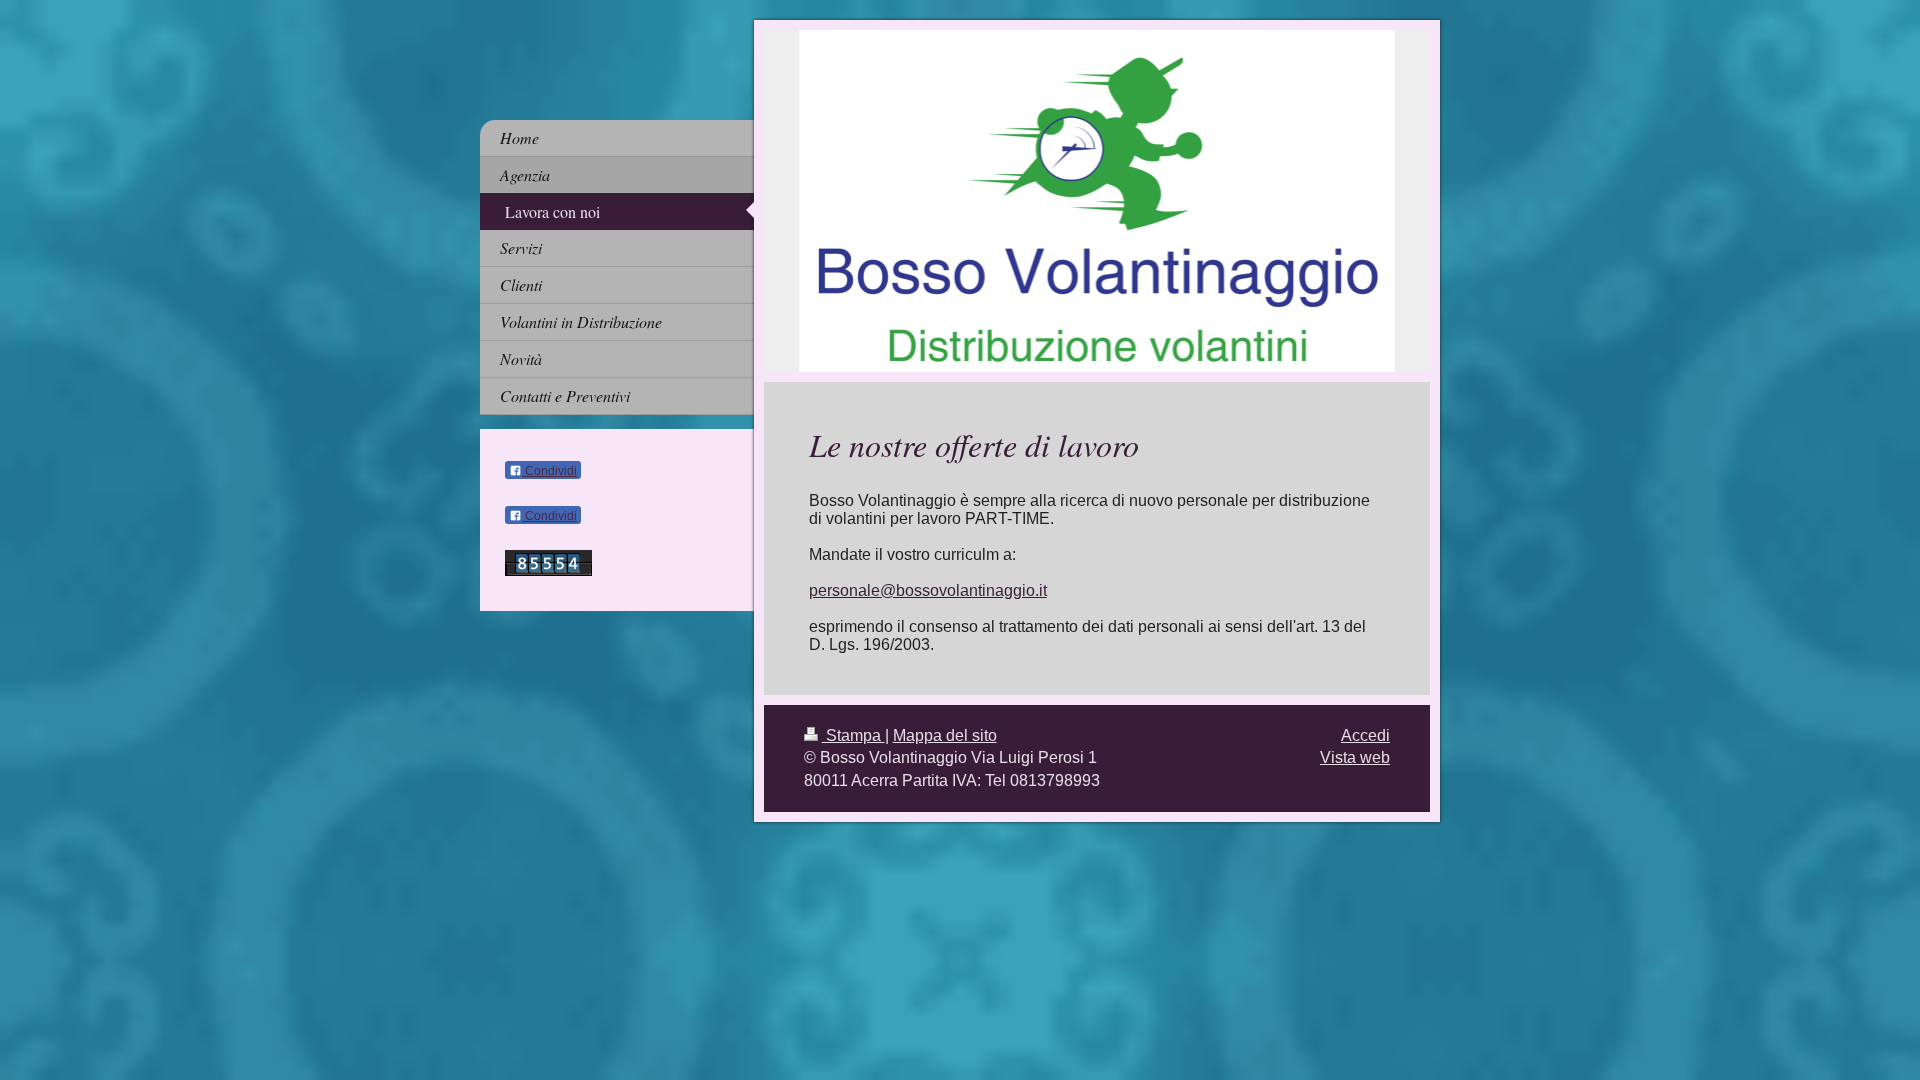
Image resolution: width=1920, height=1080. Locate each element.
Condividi (549, 471)
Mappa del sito (945, 735)
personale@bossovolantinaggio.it (928, 590)
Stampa (853, 735)
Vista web (1355, 757)
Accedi (1365, 735)
